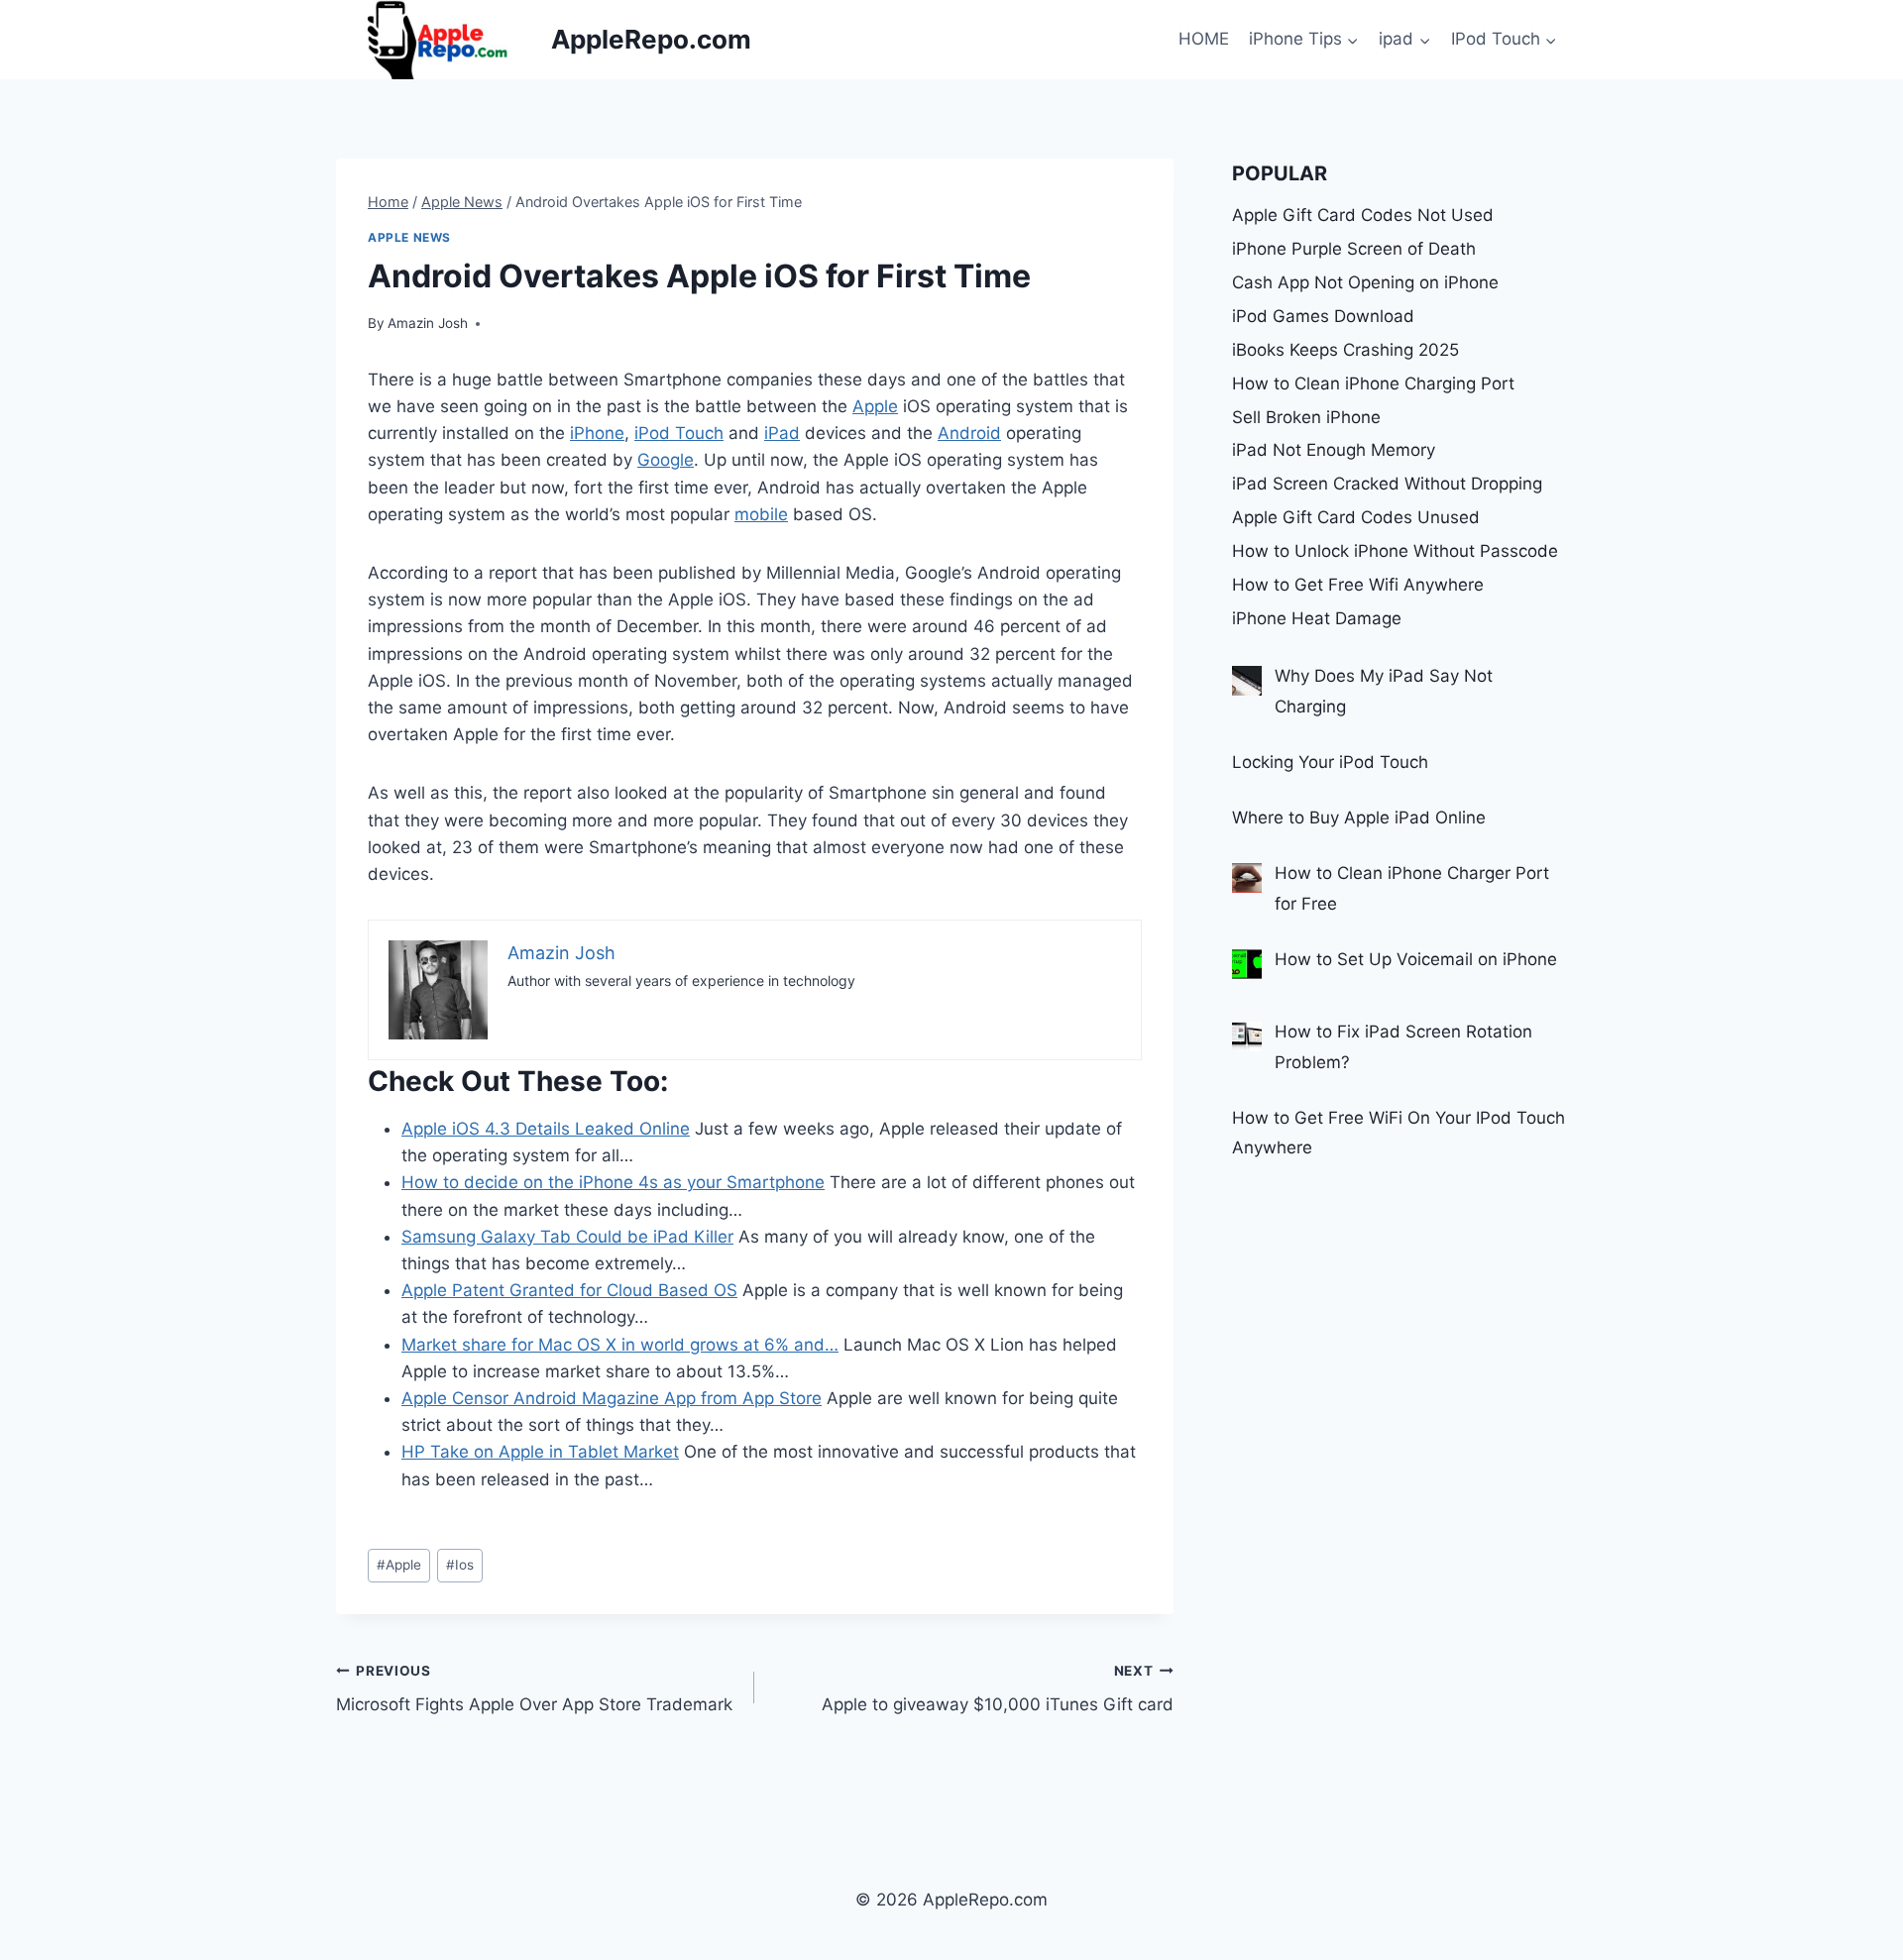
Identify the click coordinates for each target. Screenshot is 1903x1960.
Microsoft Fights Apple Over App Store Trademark (534, 1689)
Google (666, 460)
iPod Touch (679, 433)
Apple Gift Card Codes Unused (1356, 517)
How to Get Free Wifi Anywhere (1358, 585)
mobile (761, 514)
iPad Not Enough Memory (1334, 450)
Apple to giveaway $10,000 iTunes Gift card (997, 1689)
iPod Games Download (1323, 316)
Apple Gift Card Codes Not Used (1363, 215)
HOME (1204, 39)
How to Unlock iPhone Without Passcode (1395, 551)
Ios (460, 1565)
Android (969, 433)
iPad (782, 433)
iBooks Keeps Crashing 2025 (1345, 350)
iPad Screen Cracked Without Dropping (1387, 484)
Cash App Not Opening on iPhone (1365, 282)
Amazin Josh (428, 323)
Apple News (409, 237)
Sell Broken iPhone (1306, 417)
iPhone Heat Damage (1317, 618)
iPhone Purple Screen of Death (1354, 249)
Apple (875, 406)
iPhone (597, 433)
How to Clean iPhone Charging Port (1373, 383)
